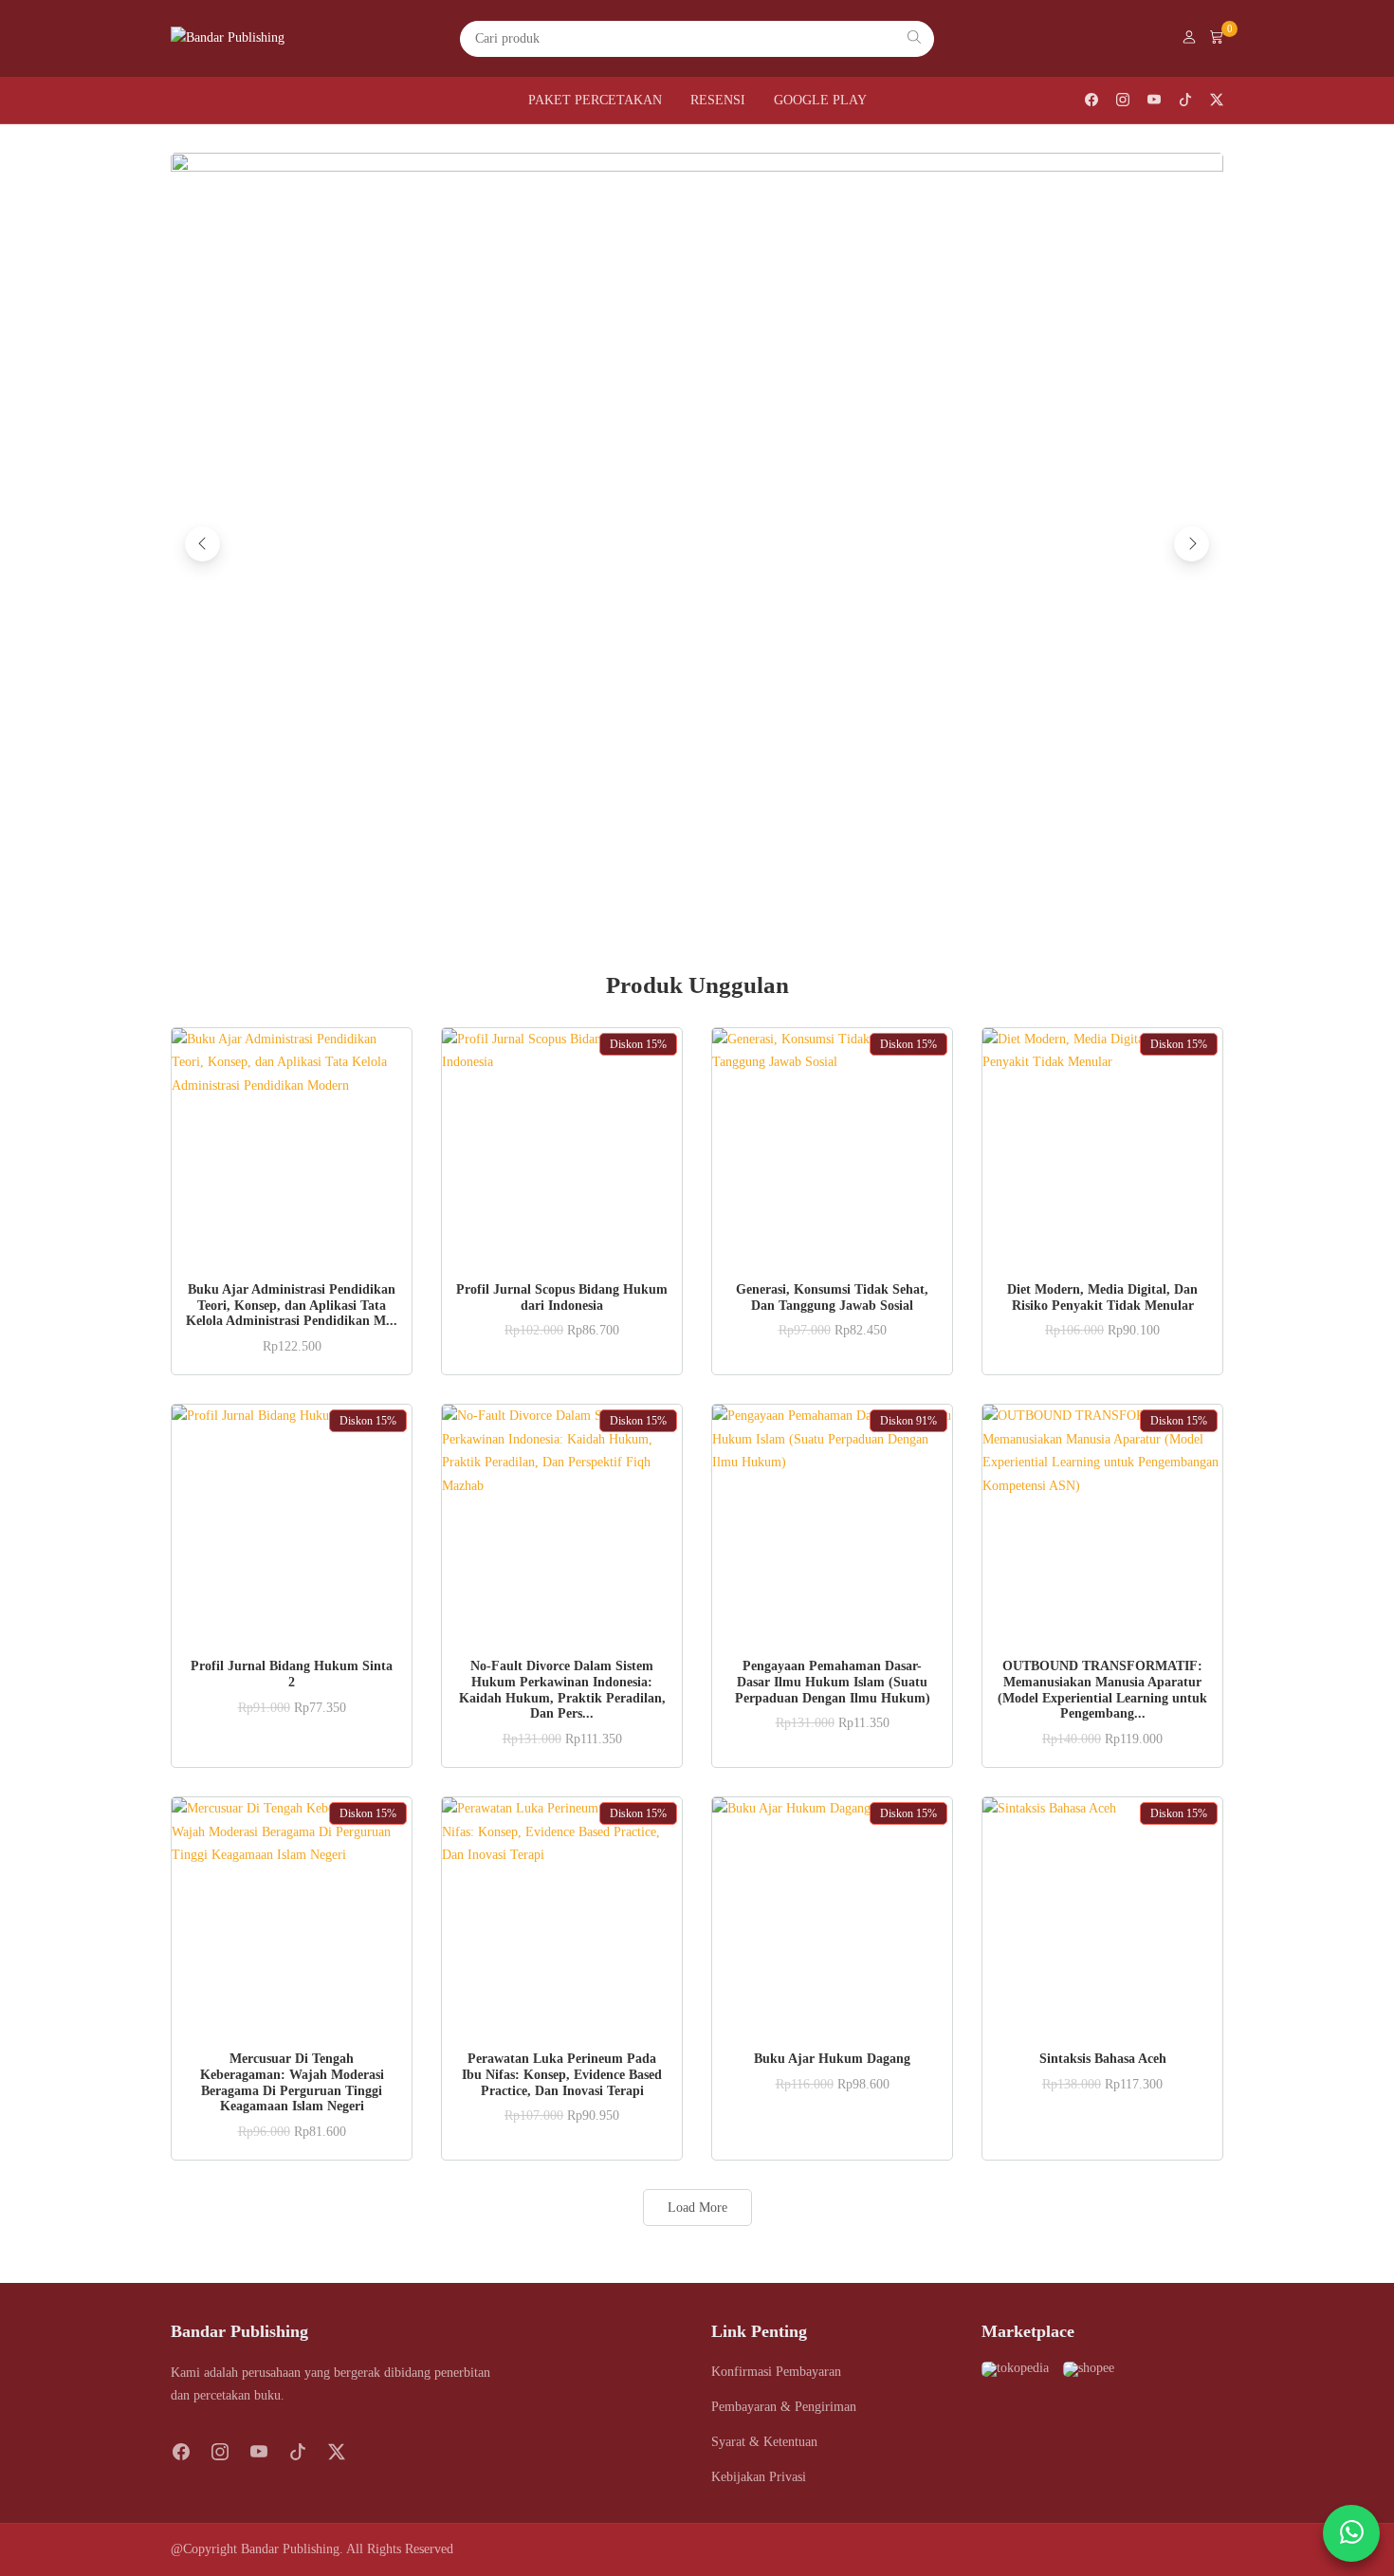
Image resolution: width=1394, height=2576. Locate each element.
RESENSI (718, 100)
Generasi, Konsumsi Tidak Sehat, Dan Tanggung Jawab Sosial (832, 1297)
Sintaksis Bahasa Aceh (1103, 2059)
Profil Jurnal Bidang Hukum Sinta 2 (292, 1674)
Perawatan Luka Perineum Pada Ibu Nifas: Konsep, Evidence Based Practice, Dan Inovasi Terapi (562, 2075)
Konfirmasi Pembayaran (776, 2372)
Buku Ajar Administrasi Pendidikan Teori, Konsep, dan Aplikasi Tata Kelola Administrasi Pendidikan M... (292, 1306)
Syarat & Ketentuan (764, 2442)
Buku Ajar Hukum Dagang (832, 2059)
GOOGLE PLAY (820, 100)
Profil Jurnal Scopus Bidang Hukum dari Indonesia (562, 1297)
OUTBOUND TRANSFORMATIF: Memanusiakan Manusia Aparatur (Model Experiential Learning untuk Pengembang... (1102, 1690)
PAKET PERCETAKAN (595, 100)
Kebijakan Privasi (759, 2477)
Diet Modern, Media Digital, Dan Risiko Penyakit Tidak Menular (1102, 1297)
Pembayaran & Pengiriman (784, 2407)
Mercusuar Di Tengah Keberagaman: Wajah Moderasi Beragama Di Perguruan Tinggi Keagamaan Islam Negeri (292, 2082)
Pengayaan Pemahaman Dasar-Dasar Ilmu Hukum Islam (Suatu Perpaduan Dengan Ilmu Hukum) (833, 1682)
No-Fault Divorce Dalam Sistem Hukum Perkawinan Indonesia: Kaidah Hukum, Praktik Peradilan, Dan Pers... (562, 1690)
